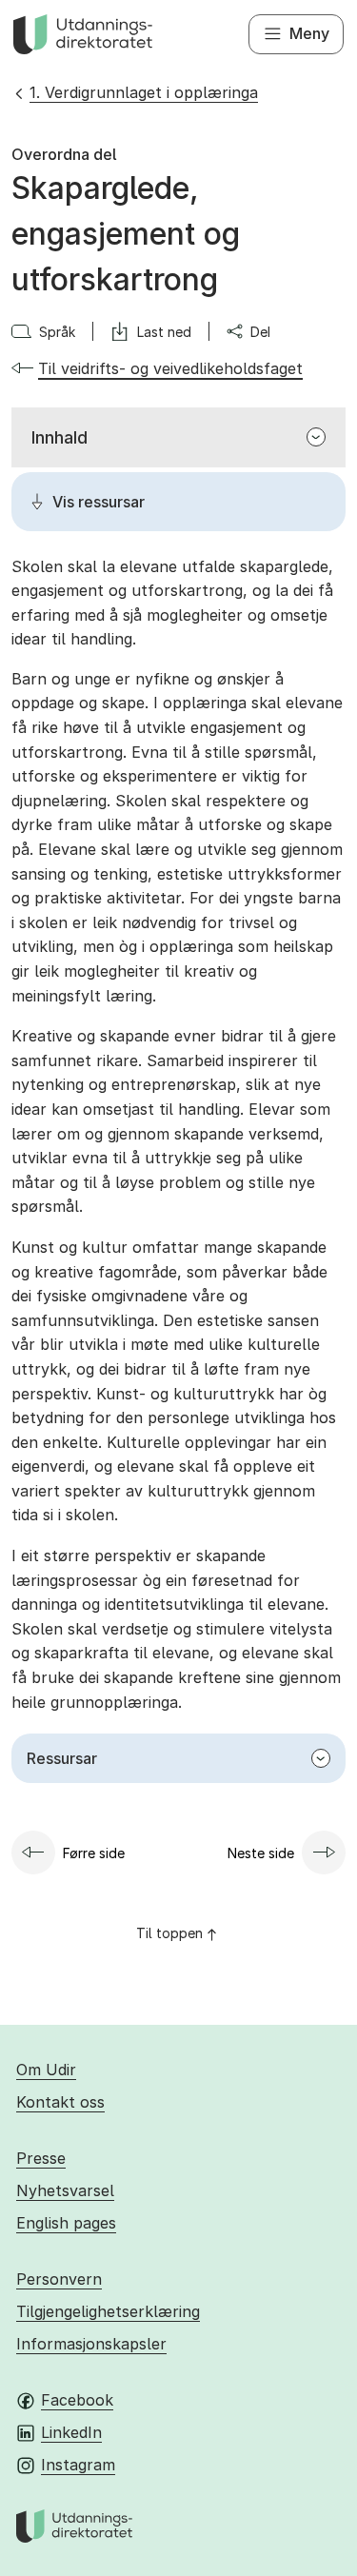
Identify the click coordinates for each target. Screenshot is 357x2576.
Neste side (261, 1853)
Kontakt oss (60, 2102)
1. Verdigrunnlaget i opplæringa (144, 92)
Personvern (59, 2279)
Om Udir (46, 2070)
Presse (41, 2158)
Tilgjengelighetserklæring (108, 2311)
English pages (66, 2223)
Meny (309, 33)
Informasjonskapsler (91, 2344)
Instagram (78, 2465)
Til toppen (169, 1933)
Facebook (77, 2400)
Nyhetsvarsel (65, 2190)
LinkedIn (71, 2432)
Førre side (94, 1853)
